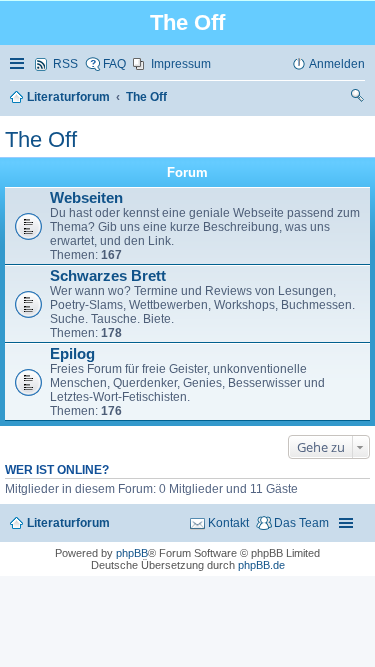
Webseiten (86, 198)
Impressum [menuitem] (181, 64)
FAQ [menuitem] (114, 64)
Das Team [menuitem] (301, 523)
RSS (65, 64)
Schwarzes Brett (108, 276)
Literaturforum (68, 523)
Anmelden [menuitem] (337, 64)
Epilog (72, 354)
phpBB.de (261, 565)
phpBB (132, 553)
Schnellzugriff (19, 64)
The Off (41, 139)
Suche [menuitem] (358, 98)
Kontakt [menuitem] (228, 523)
